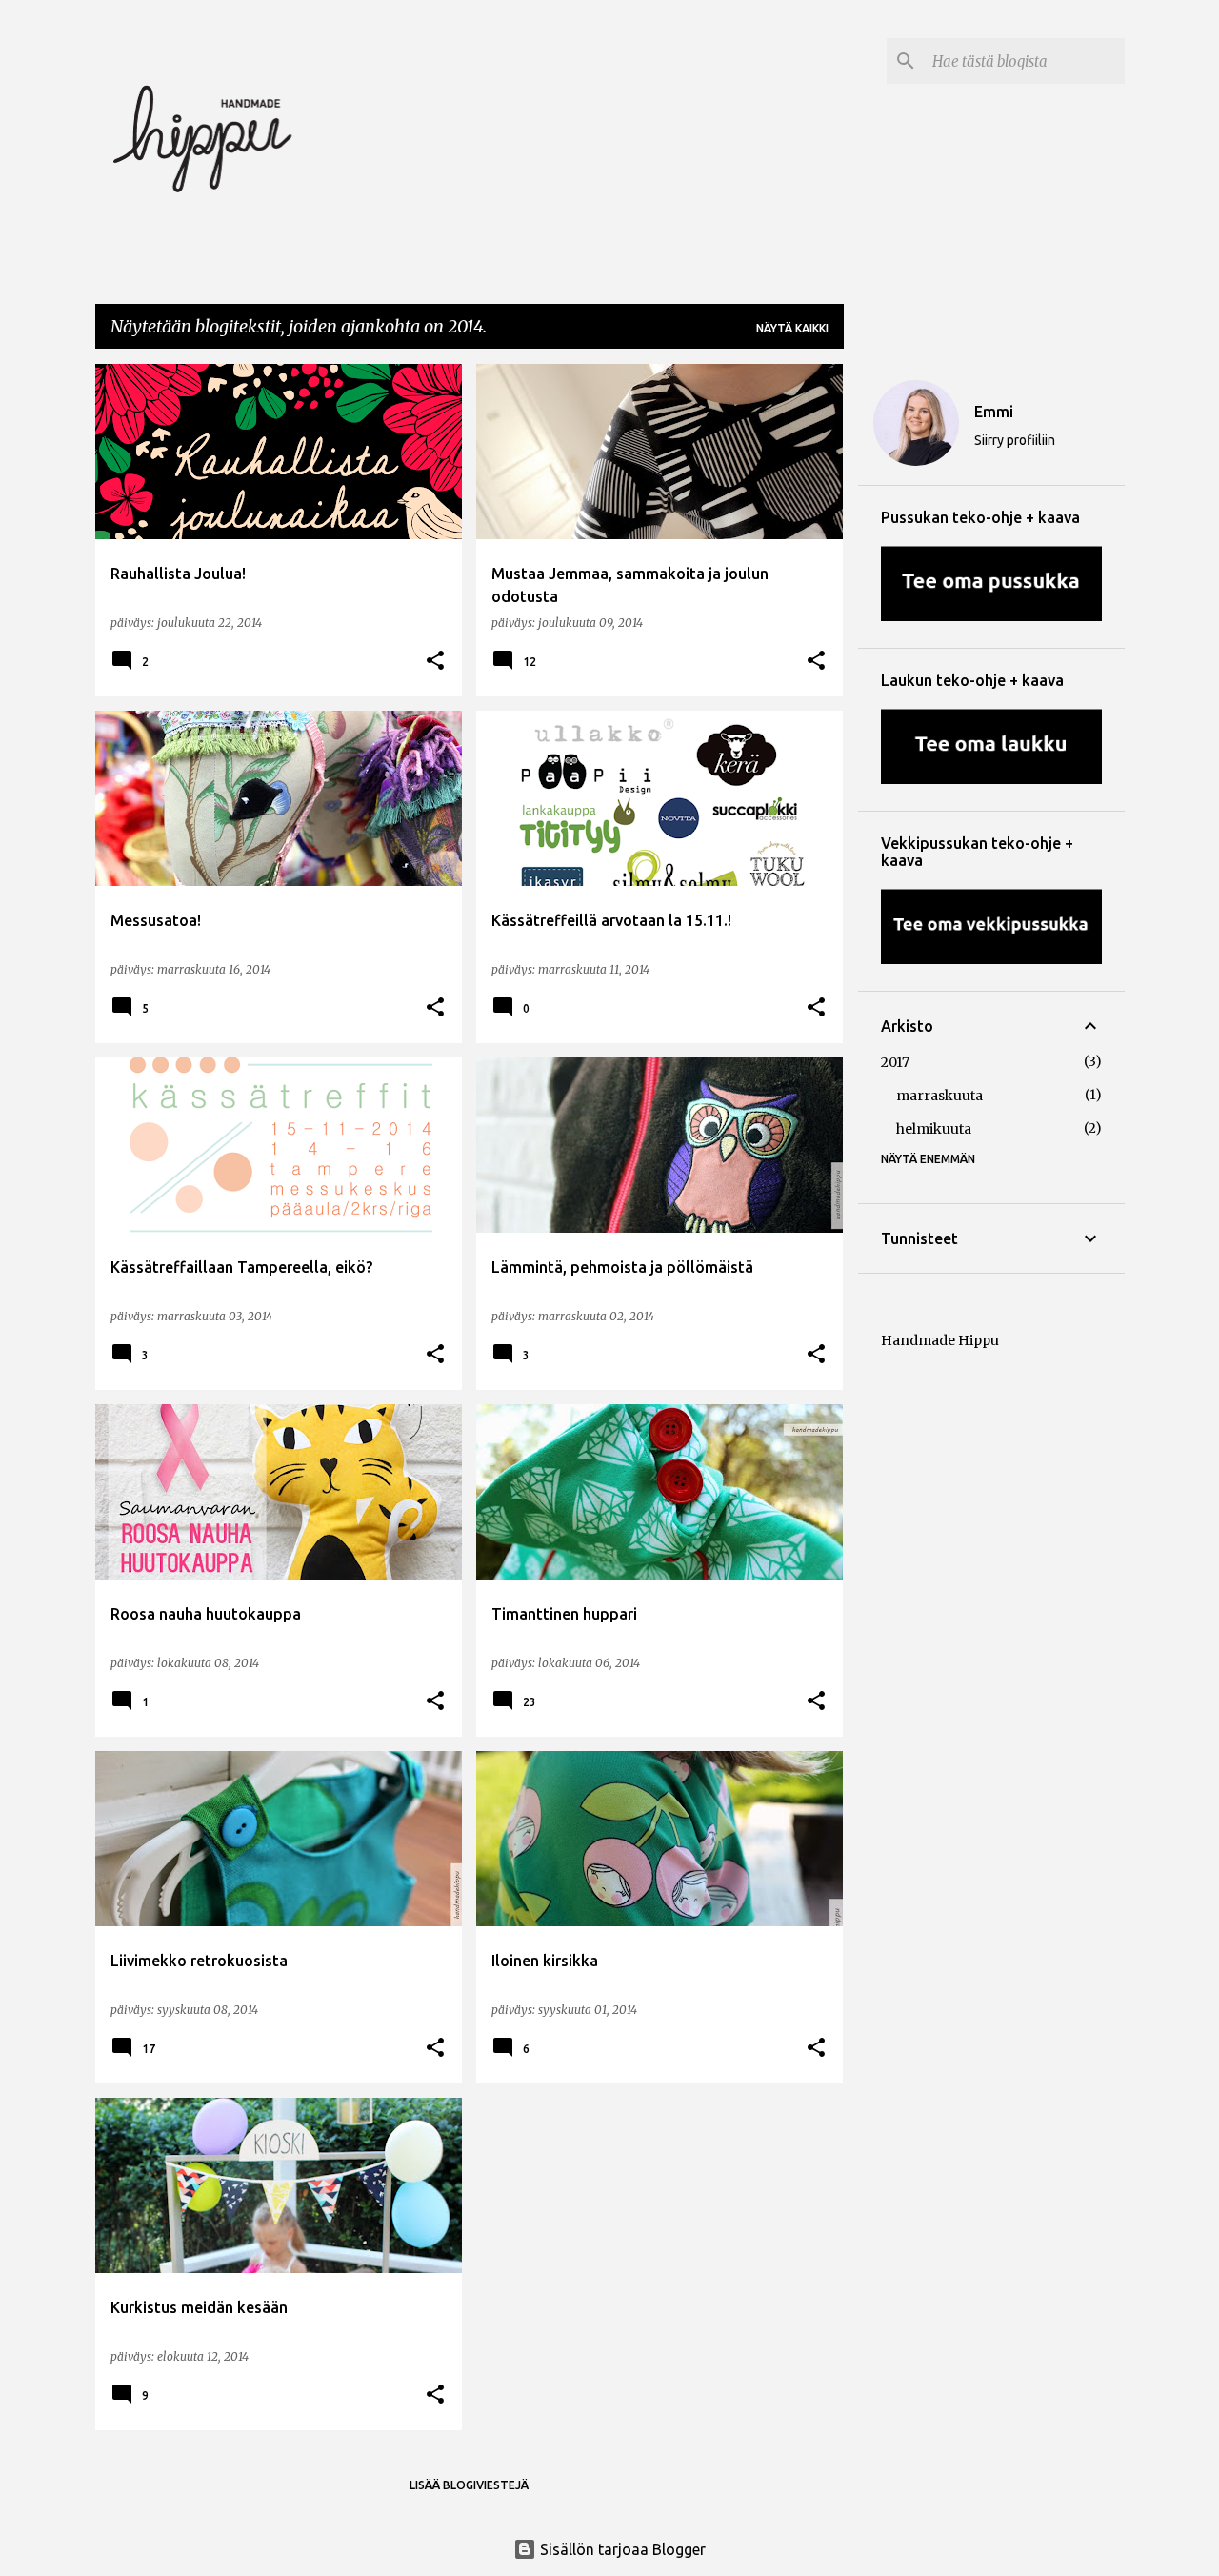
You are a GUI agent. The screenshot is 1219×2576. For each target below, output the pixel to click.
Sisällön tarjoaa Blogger (621, 2549)
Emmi (994, 412)
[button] (435, 661)
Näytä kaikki (792, 328)
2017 (895, 1062)
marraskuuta (939, 1096)
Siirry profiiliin (1015, 440)
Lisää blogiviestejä (469, 2485)
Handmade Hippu (940, 1340)
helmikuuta (934, 1129)
